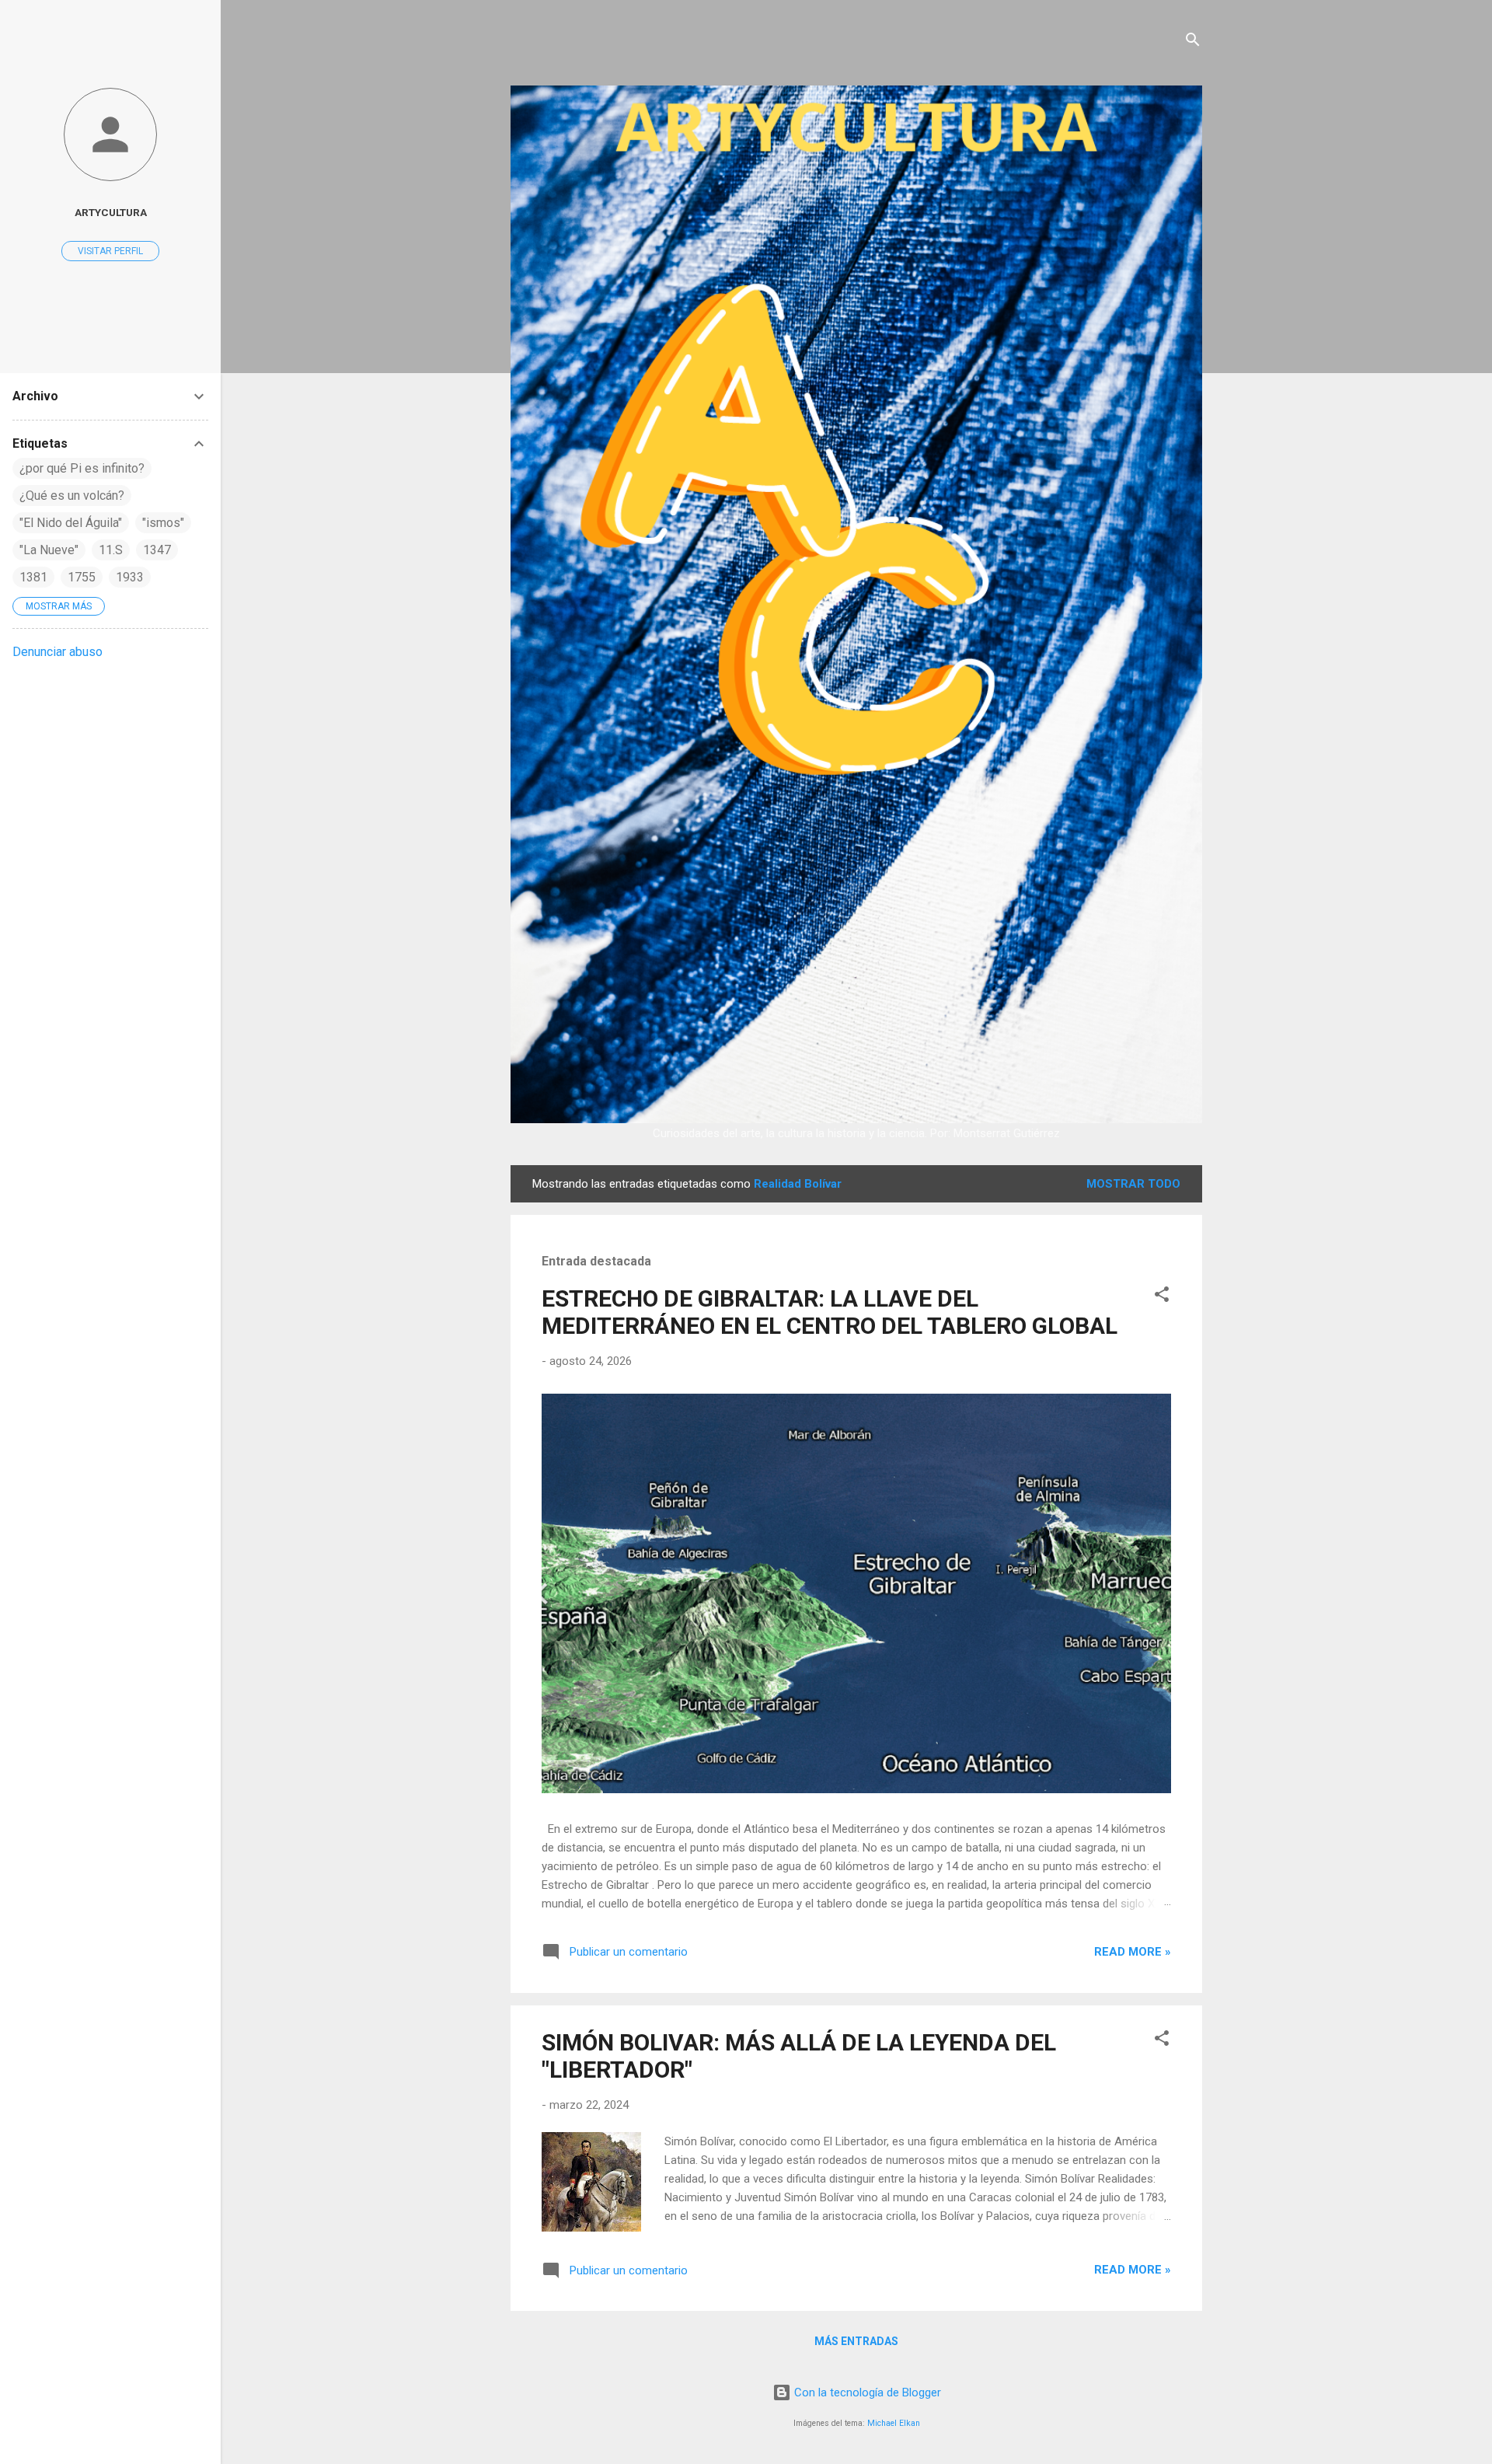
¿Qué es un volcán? (72, 496)
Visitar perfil (110, 251)
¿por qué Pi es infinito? (82, 468)
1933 (130, 577)
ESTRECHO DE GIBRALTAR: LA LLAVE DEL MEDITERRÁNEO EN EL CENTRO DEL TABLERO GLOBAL (830, 1312)
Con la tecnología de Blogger (866, 2392)
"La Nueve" (49, 550)
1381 (33, 577)
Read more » (1133, 1952)
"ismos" (163, 523)
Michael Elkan (894, 2423)
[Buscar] (1193, 42)
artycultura (111, 212)
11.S (111, 550)
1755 (82, 577)
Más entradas (856, 2341)
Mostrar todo (1133, 1184)
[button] (1162, 1297)
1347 (157, 550)
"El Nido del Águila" (71, 523)
